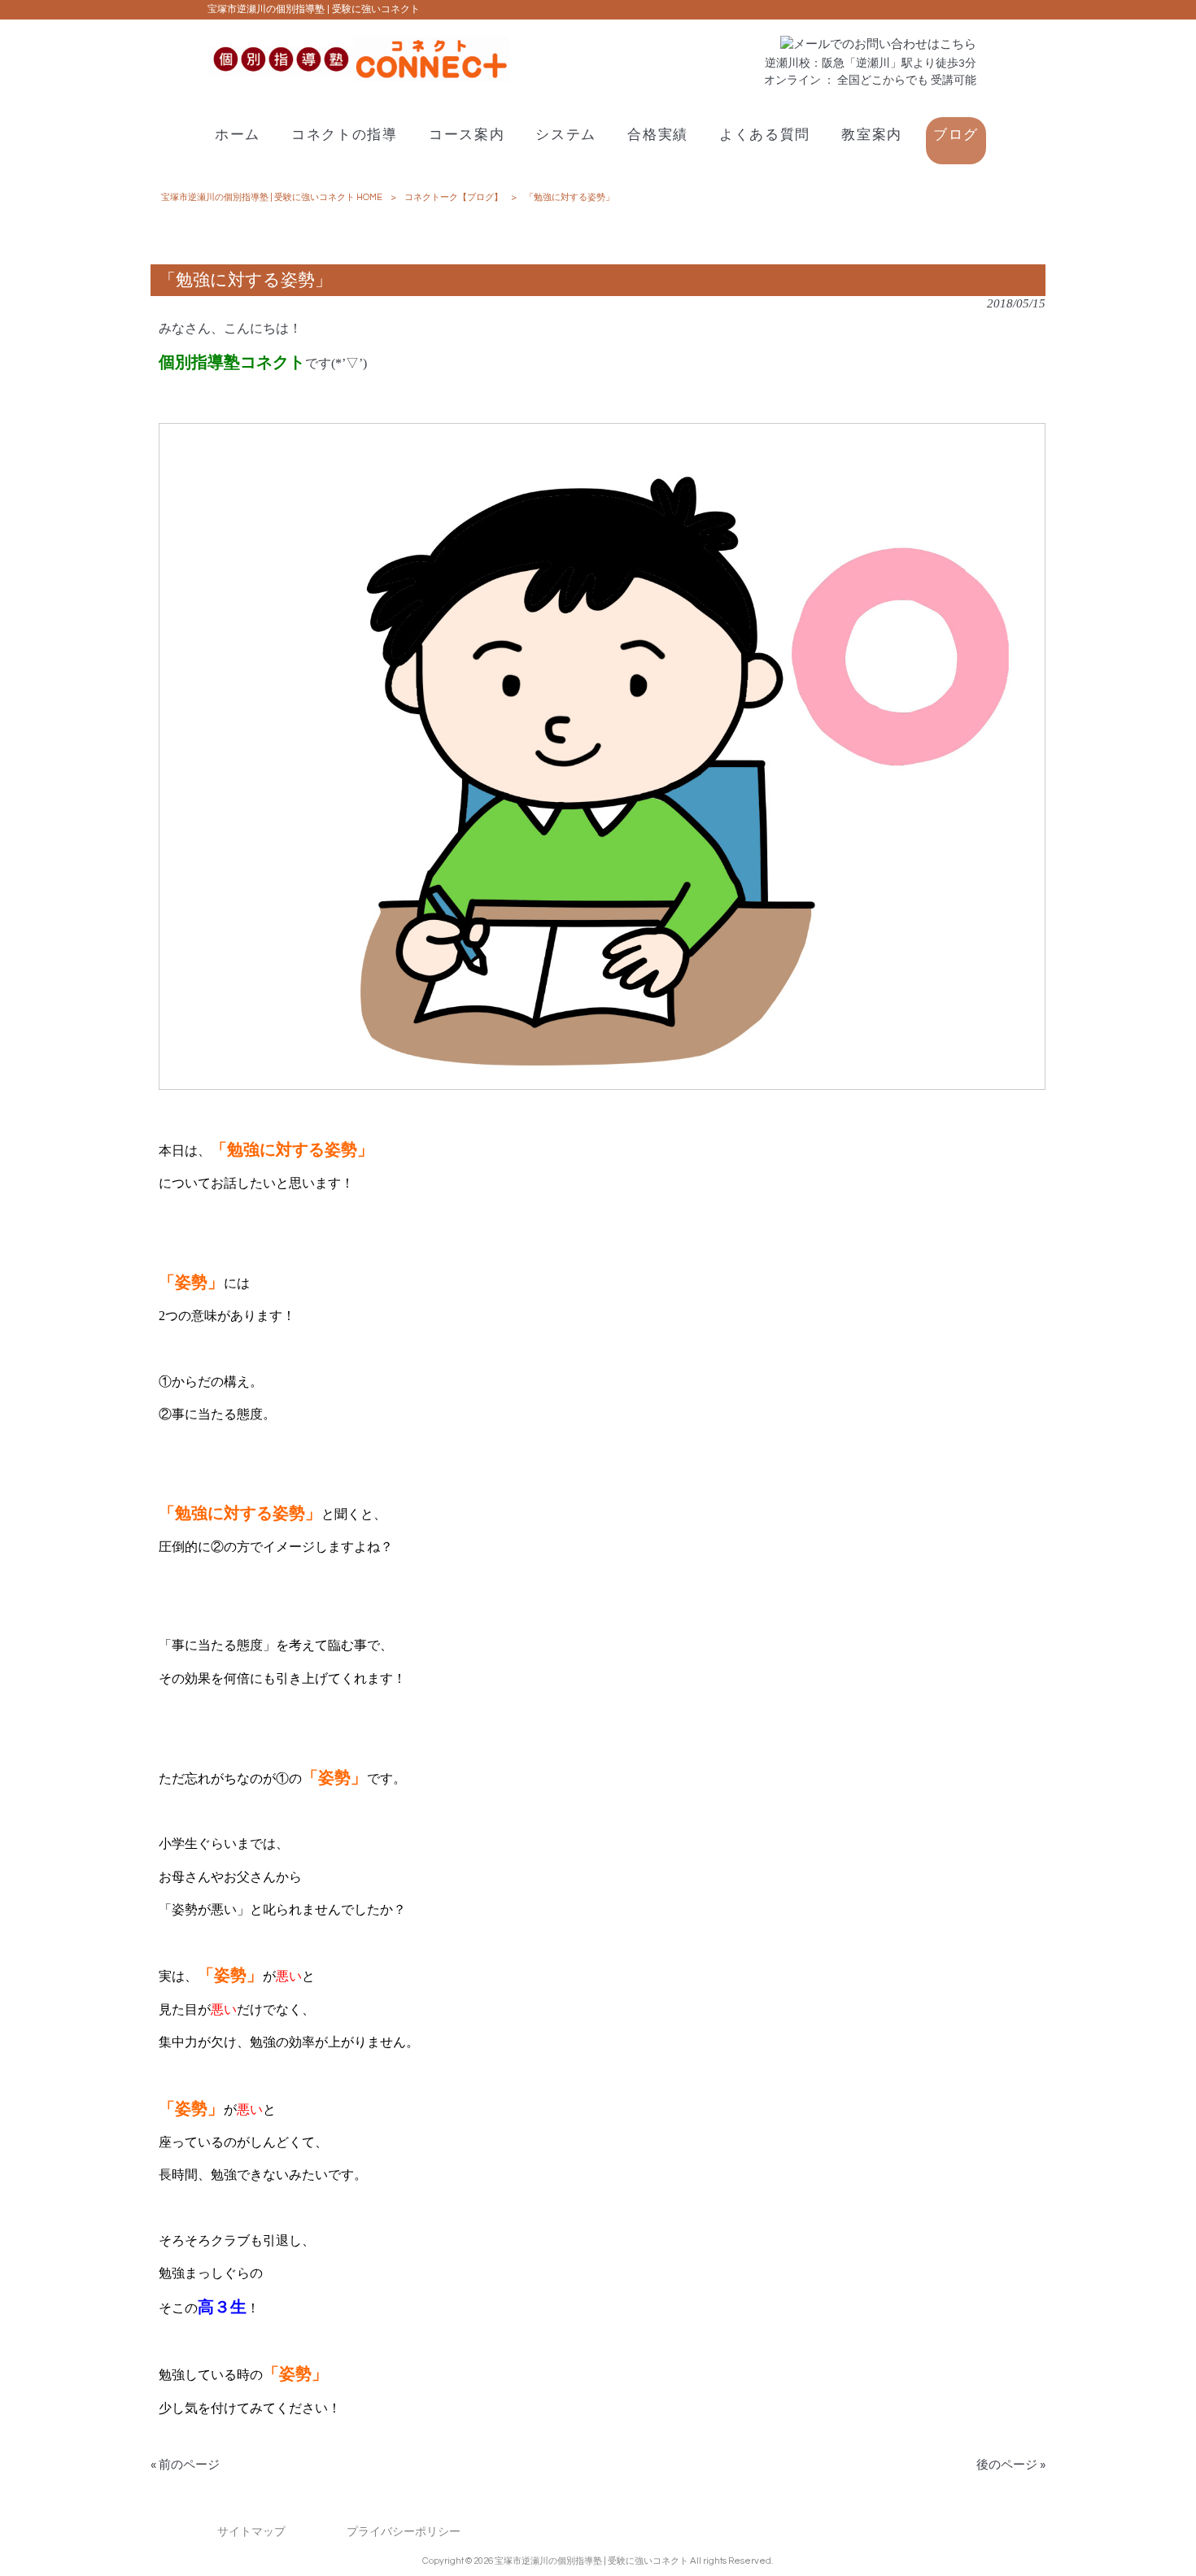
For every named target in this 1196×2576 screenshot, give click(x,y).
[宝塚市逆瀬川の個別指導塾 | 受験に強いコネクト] (358, 78)
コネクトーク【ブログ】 (454, 197)
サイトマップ (251, 2532)
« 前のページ (185, 2465)
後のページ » (1011, 2465)
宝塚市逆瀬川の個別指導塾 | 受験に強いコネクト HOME (272, 197)
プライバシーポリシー (404, 2532)
